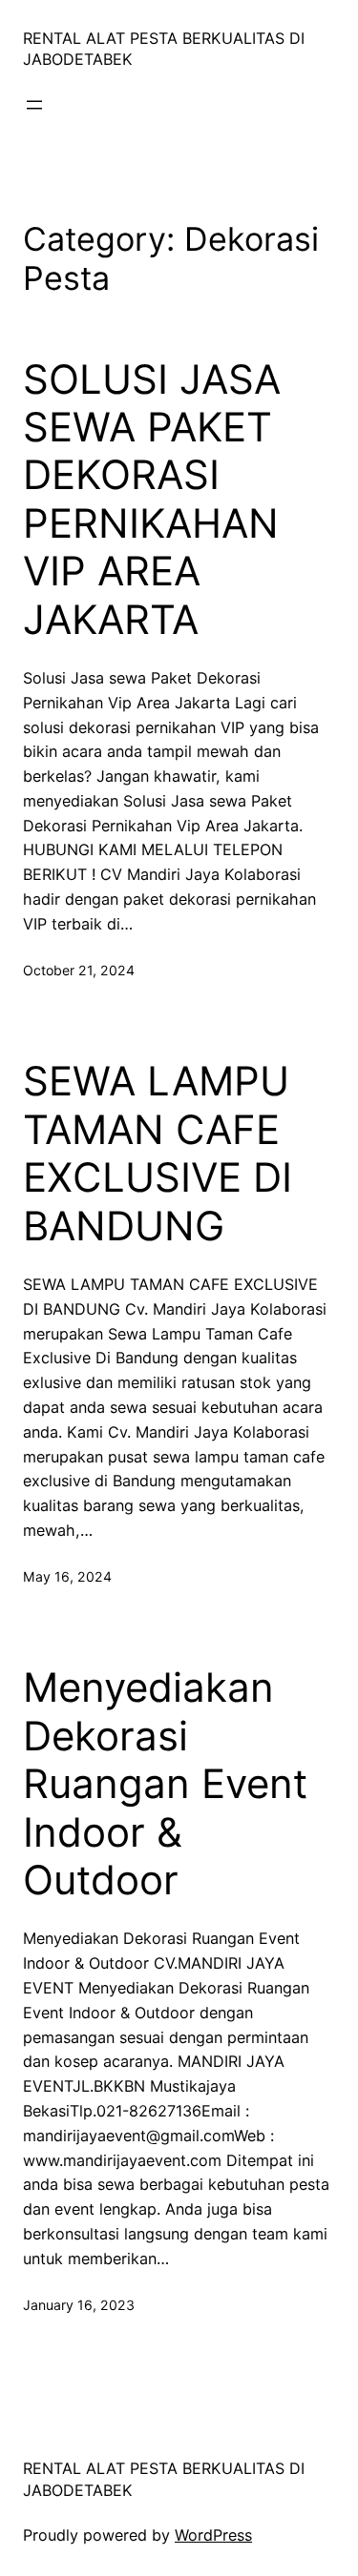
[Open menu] (34, 105)
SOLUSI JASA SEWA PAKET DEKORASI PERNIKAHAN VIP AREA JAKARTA (152, 500)
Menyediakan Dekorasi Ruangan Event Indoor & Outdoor (165, 1784)
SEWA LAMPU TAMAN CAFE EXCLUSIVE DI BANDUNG (158, 1153)
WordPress (213, 2535)
